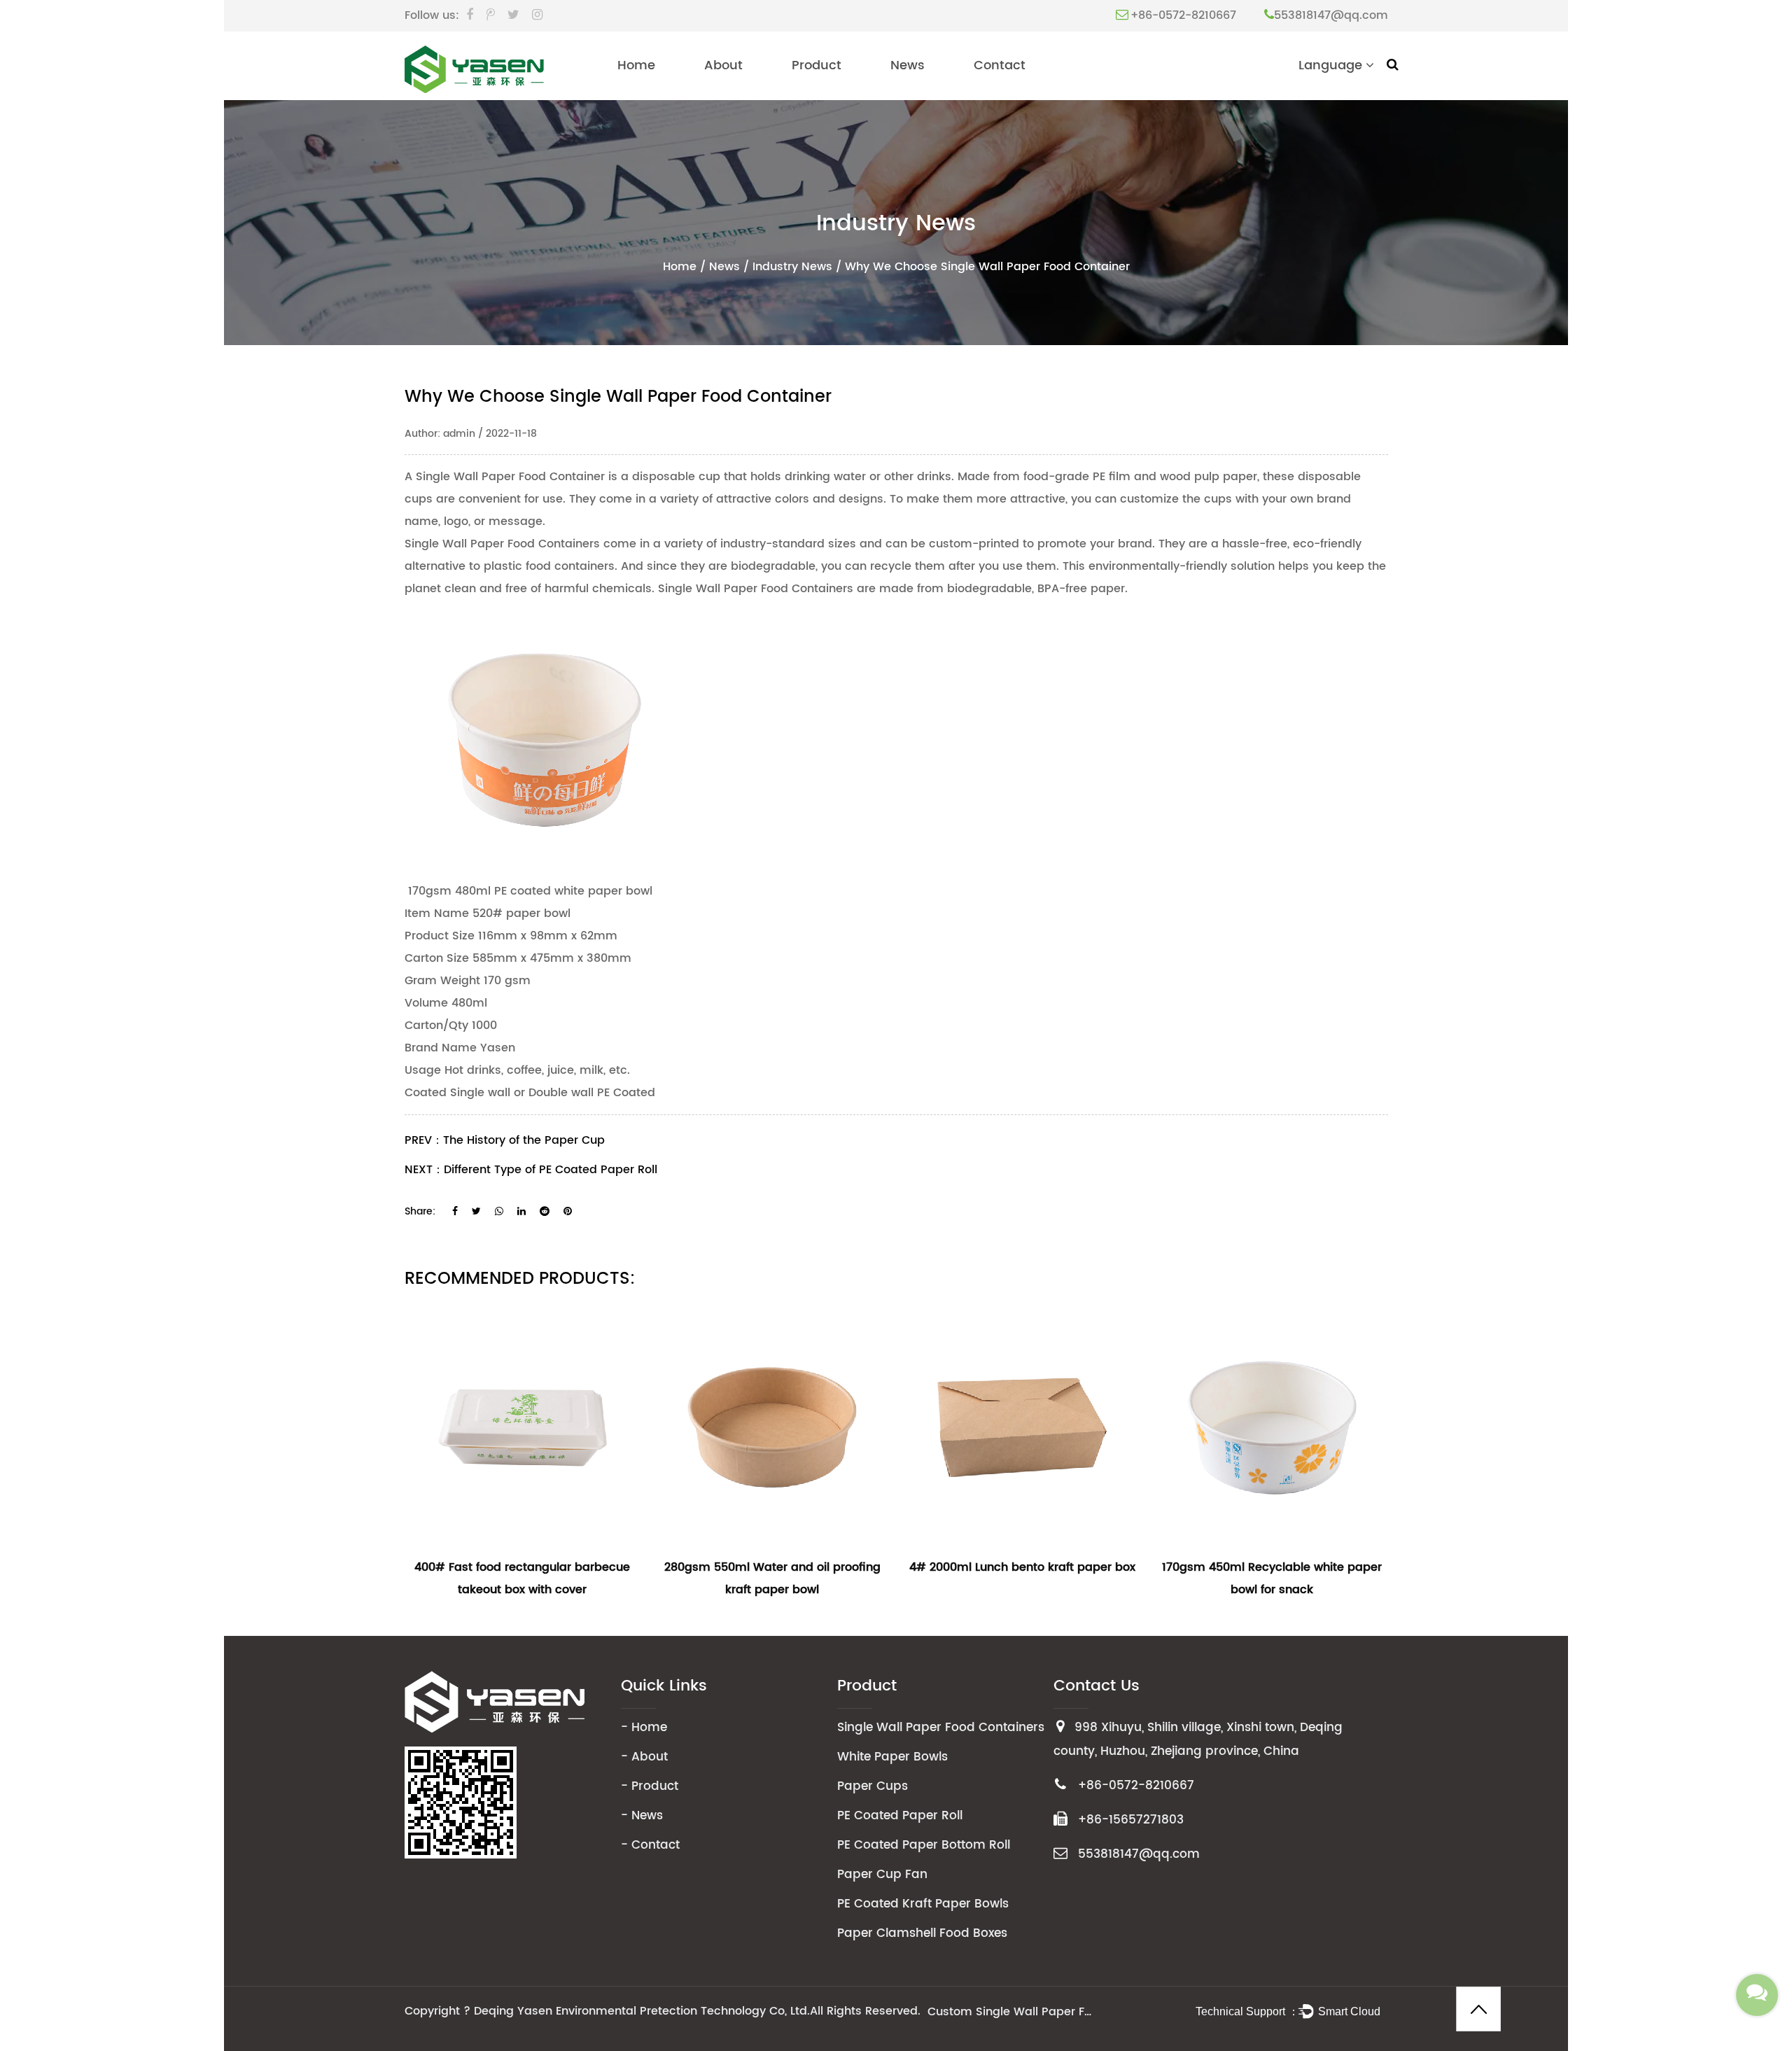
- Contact (650, 1845)
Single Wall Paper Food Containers (941, 1728)
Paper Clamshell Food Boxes (922, 1933)
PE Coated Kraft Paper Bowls (923, 1904)
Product (817, 65)
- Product (650, 1786)
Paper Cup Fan (882, 1875)
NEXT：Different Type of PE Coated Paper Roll (531, 1170)
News (908, 65)
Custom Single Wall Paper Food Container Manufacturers (1011, 2012)
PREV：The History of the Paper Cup (505, 1140)
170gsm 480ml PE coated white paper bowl (528, 891)
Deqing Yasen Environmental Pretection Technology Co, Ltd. (642, 2011)
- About (644, 1757)
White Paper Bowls (892, 1757)
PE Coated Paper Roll (900, 1816)
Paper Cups (873, 1786)
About (723, 65)
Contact (1000, 65)
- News (642, 1816)
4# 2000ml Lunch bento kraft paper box (1022, 1567)
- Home (644, 1728)
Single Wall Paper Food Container (510, 477)
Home (636, 65)
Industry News (792, 267)
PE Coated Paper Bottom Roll (924, 1845)
